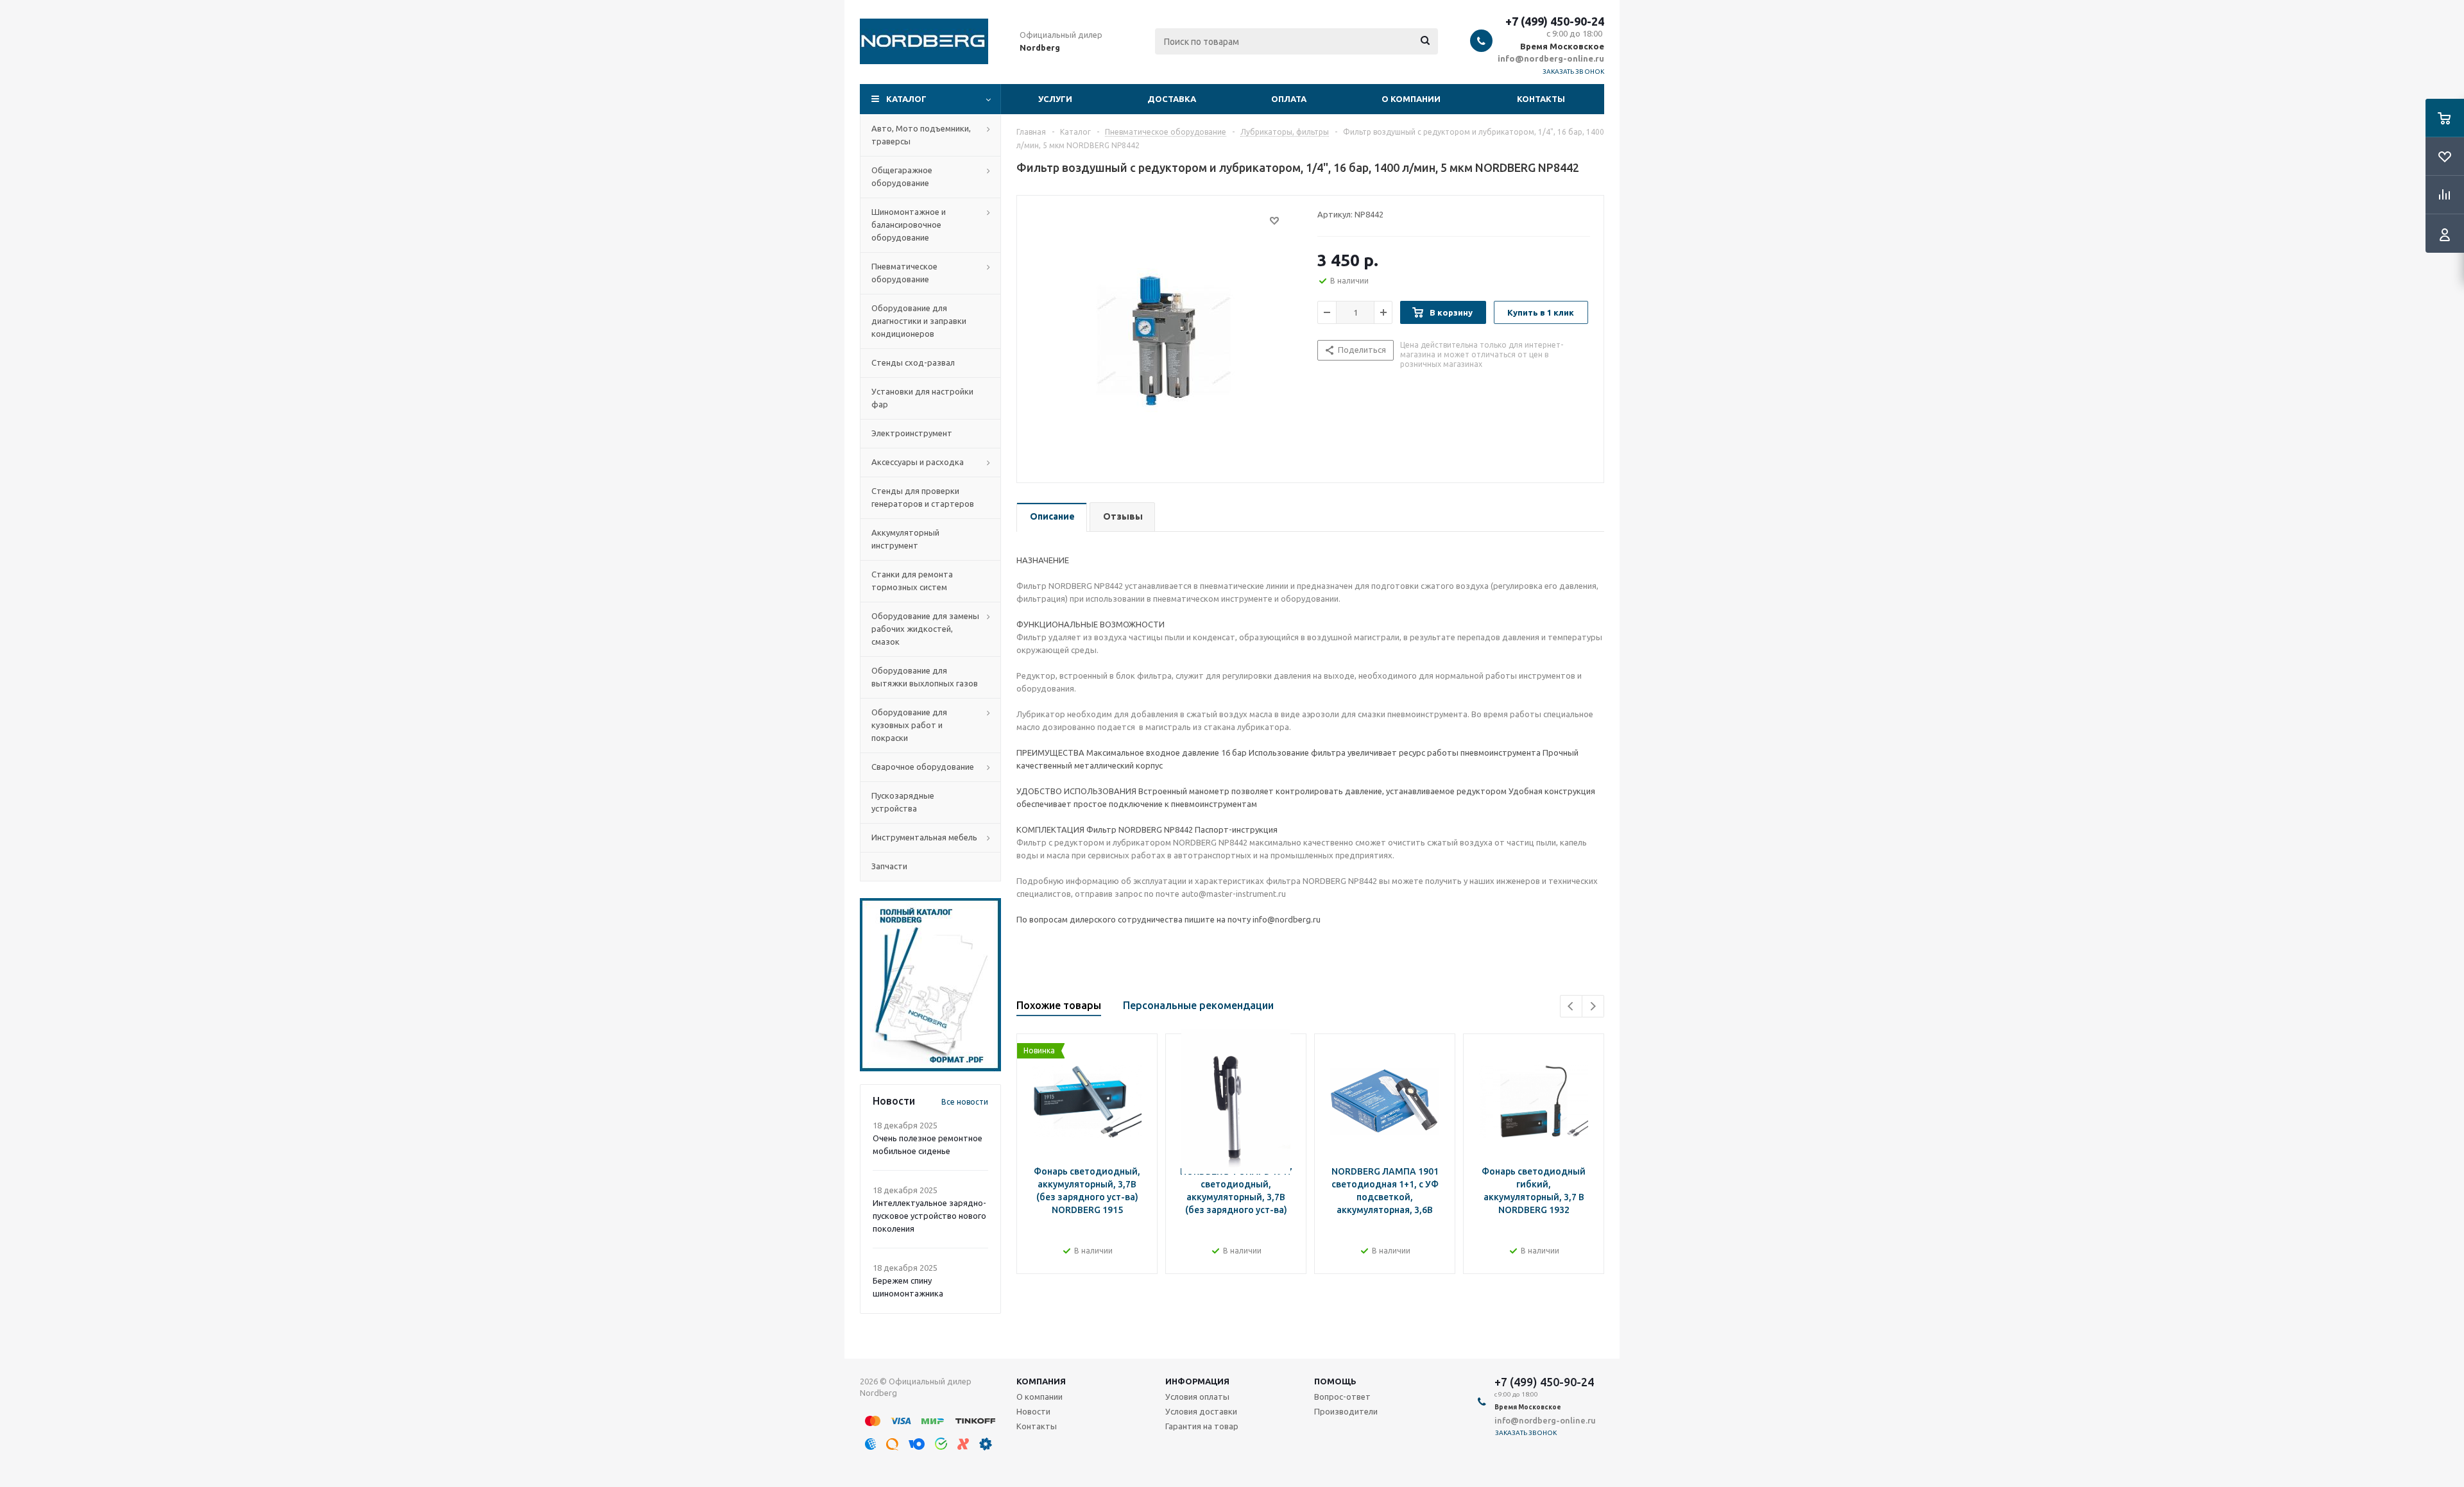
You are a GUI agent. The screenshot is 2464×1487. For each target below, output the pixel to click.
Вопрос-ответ (1342, 1397)
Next (1593, 1006)
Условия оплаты (1197, 1397)
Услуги (1055, 99)
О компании (1411, 99)
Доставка (1172, 99)
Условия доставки (1201, 1411)
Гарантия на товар (1202, 1426)
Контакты (1541, 99)
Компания (1041, 1381)
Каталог (906, 99)
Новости (1033, 1411)
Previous (1571, 1006)
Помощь (1335, 1381)
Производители (1346, 1411)
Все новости (965, 1102)
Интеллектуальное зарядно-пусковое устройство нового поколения (929, 1216)
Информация (1197, 1381)
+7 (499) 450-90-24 (1555, 21)
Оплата (1289, 99)
